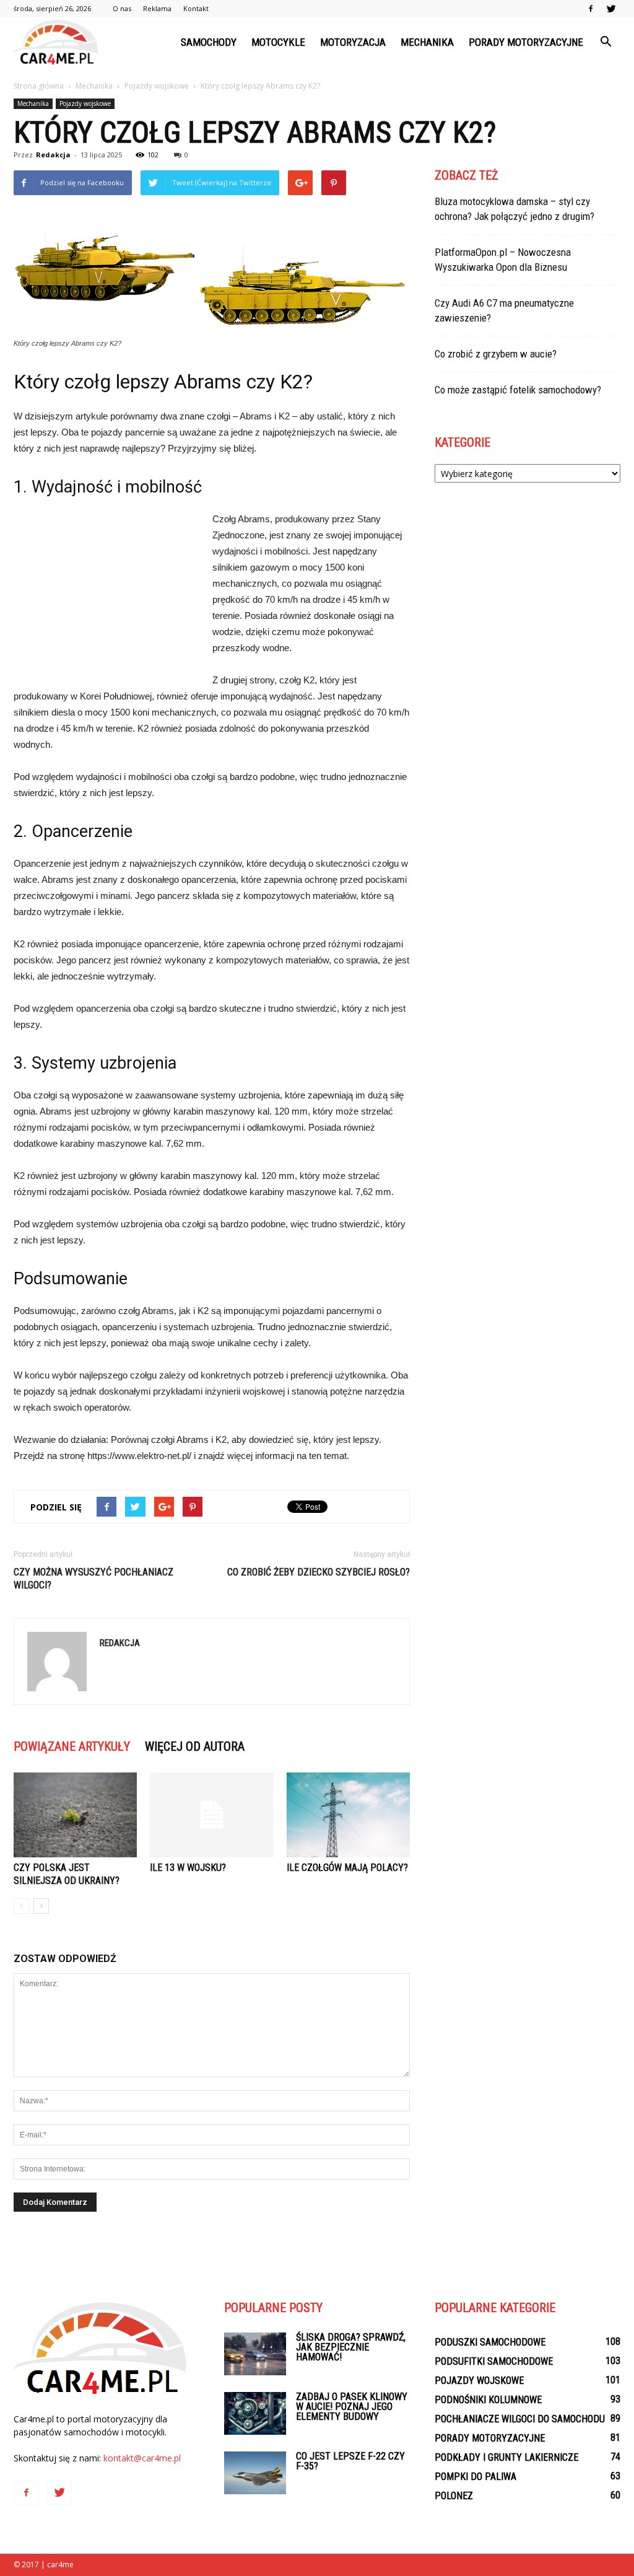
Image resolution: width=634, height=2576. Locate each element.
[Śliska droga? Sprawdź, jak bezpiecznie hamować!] (255, 2354)
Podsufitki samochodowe (494, 2361)
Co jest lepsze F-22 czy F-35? (350, 2461)
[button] (606, 42)
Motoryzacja (353, 42)
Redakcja (53, 155)
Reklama (157, 8)
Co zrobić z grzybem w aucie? (496, 354)
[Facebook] (591, 9)
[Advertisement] (106, 594)
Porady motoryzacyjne (526, 42)
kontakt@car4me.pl (142, 2458)
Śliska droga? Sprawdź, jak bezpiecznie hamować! (351, 2347)
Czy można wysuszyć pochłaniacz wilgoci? (93, 1579)
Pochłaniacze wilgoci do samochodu (520, 2419)
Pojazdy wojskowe (85, 103)
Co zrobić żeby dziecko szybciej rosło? (319, 1572)
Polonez (454, 2496)
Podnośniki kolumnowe (488, 2400)
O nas (122, 8)
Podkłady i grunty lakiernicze (506, 2457)
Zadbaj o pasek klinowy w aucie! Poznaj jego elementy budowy (352, 2407)
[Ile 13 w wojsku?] (211, 1815)
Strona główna (39, 86)
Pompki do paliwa (475, 2477)
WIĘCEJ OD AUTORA (195, 1746)
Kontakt (196, 8)
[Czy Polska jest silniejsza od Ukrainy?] (75, 1815)
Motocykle (278, 42)
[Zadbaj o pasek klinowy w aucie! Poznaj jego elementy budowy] (255, 2413)
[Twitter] (611, 9)
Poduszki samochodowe (490, 2342)
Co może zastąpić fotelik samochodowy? (518, 390)
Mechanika (427, 42)
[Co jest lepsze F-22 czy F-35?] (255, 2473)
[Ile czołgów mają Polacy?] (348, 1815)
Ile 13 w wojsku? (188, 1868)
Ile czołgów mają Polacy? (347, 1868)
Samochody (209, 42)
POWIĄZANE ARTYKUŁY (72, 1746)
